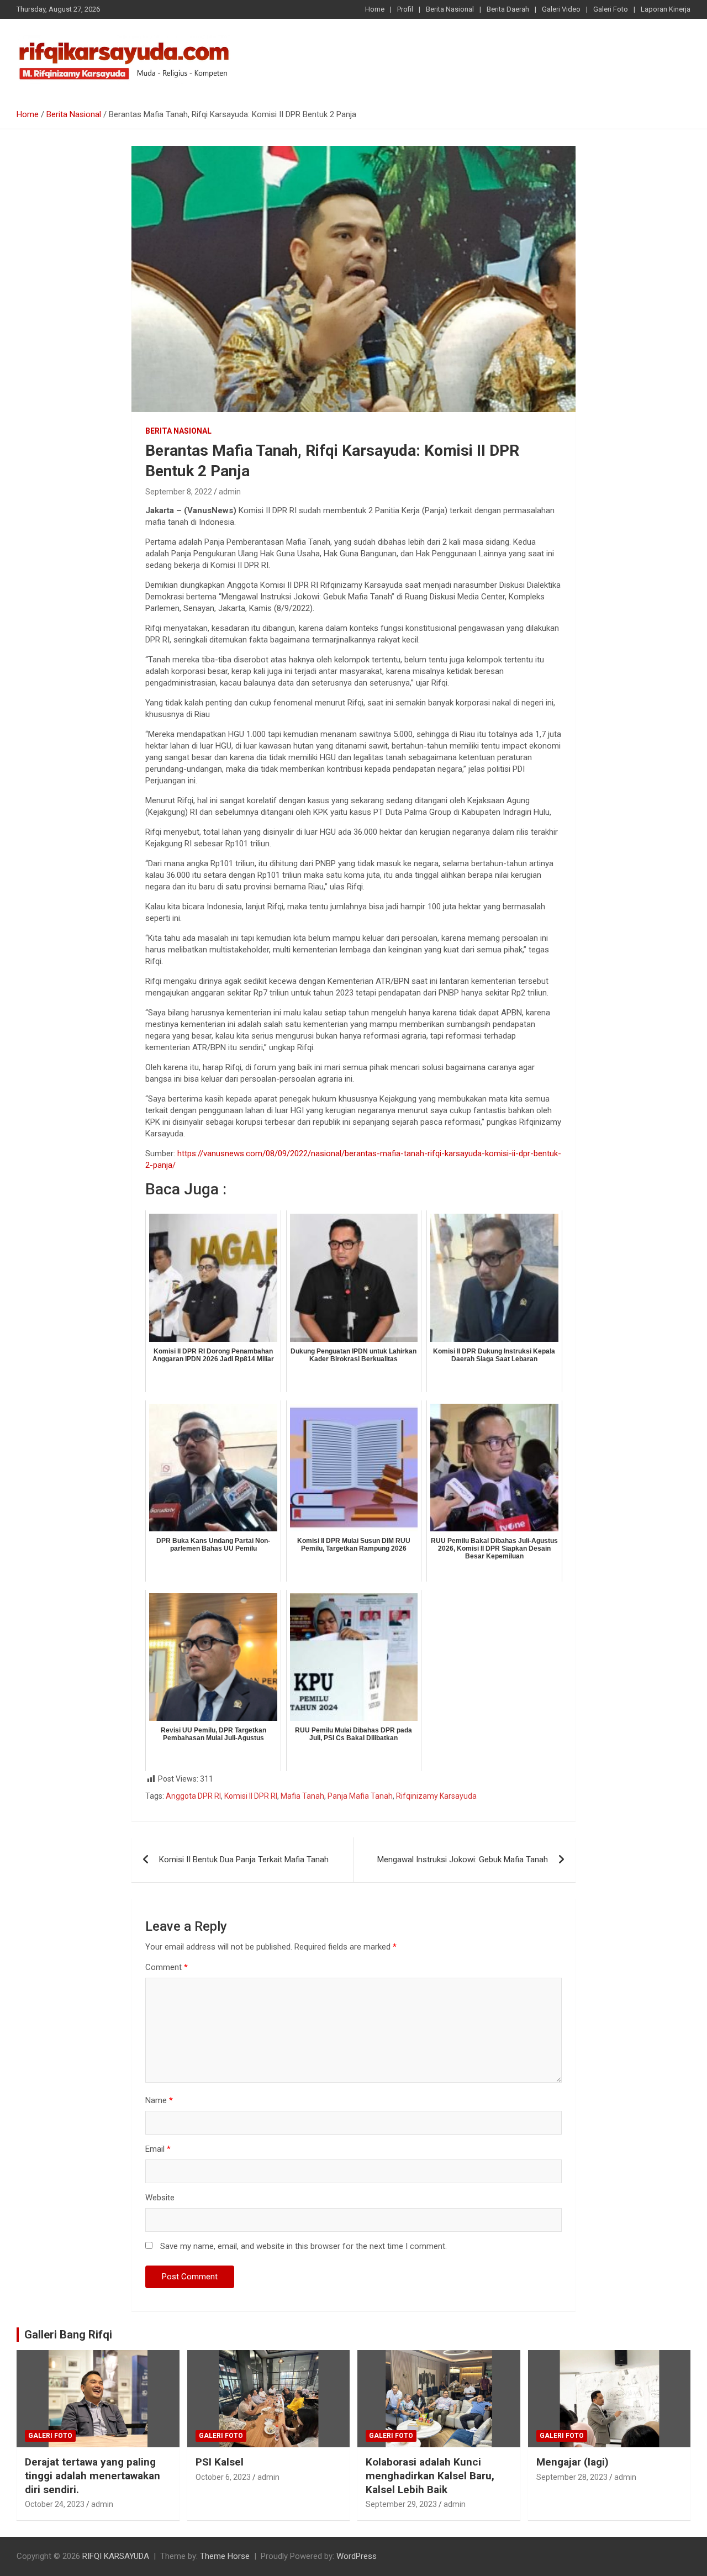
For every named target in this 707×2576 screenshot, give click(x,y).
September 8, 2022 (179, 492)
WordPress (357, 2556)
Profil (405, 9)
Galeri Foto (611, 9)
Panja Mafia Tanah (360, 1796)
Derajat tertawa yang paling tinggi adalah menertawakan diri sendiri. (93, 2475)
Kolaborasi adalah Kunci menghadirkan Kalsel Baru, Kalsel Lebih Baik (430, 2475)
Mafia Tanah (302, 1796)
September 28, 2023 (572, 2477)
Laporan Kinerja (666, 9)
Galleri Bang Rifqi (68, 2335)
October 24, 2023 (55, 2504)
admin (230, 492)
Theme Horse (225, 2556)
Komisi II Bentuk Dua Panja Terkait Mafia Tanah (244, 1859)
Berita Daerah (508, 9)
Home (375, 9)
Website (160, 2198)
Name (159, 2100)
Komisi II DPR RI (251, 1796)
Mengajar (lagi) (573, 2462)
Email (158, 2149)
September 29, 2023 (401, 2504)
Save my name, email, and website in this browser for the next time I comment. (304, 2246)
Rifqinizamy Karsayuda (436, 1796)
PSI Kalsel (220, 2462)
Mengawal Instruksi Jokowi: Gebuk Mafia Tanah (463, 1859)
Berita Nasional (450, 9)
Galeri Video (561, 9)
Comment (167, 1967)
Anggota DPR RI (193, 1796)
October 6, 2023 (223, 2477)
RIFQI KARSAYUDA (116, 2556)
